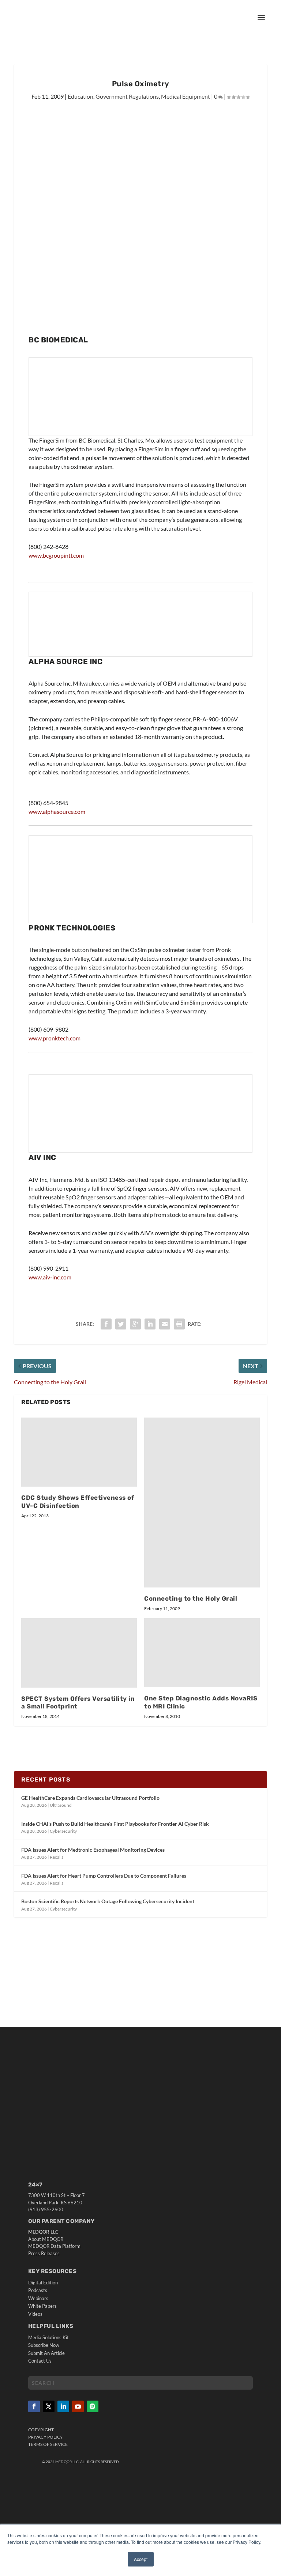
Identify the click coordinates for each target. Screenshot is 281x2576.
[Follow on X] (49, 2406)
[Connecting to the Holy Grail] (202, 1503)
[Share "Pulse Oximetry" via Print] (179, 1324)
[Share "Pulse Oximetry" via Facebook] (106, 1324)
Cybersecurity (63, 1831)
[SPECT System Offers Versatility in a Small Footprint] (79, 1653)
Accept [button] (141, 2559)
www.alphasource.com (57, 811)
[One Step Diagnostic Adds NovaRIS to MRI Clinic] (202, 1653)
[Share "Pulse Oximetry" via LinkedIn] (150, 1324)
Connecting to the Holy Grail (191, 1598)
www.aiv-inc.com (50, 1277)
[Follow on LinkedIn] (63, 2406)
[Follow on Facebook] (34, 2406)
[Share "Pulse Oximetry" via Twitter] (121, 1324)
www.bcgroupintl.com (56, 555)
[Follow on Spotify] (93, 2406)
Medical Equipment (186, 96)
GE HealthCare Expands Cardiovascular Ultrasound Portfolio (90, 1798)
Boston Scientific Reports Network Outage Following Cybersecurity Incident (108, 1901)
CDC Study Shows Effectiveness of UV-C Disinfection (78, 1502)
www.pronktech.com (55, 1038)
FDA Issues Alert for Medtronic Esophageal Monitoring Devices (93, 1850)
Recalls (57, 1857)
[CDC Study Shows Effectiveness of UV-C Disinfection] (79, 1452)
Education (80, 96)
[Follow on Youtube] (78, 2406)
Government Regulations (127, 96)
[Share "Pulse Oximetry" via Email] (165, 1324)
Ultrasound (61, 1805)
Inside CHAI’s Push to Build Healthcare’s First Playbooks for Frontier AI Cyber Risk (115, 1824)
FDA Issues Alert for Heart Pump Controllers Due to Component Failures (104, 1876)
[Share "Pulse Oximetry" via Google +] (135, 1324)
